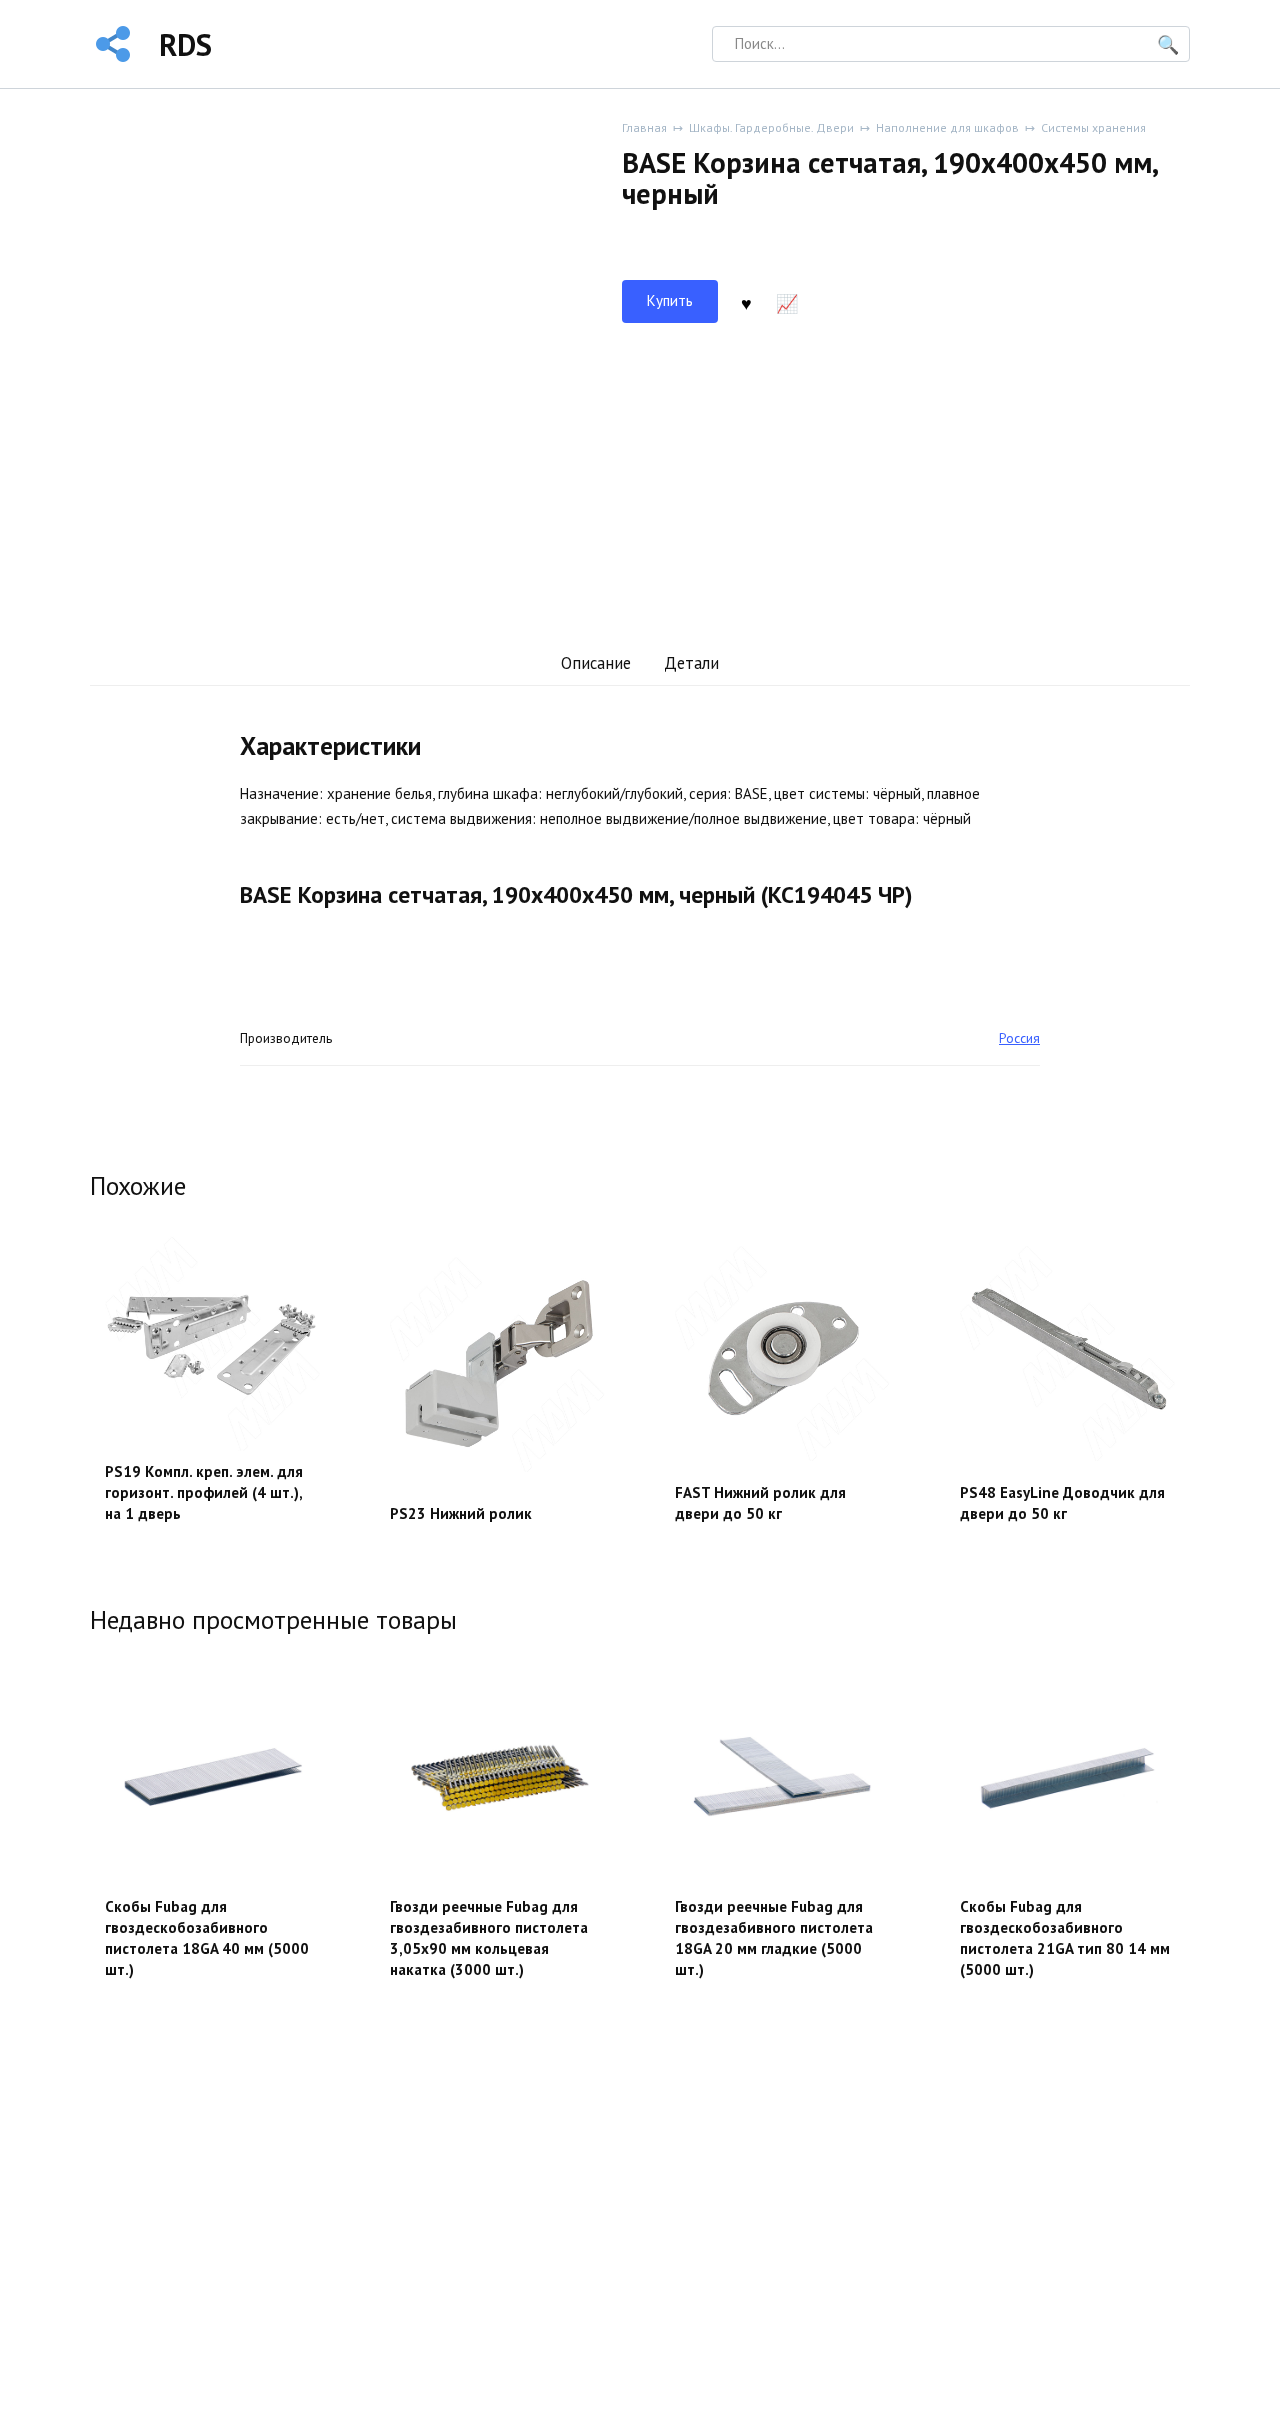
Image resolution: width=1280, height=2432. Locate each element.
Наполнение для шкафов (947, 127)
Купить (670, 300)
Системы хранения (1093, 127)
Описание (596, 663)
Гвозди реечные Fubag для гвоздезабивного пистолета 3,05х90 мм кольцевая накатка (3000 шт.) (489, 1938)
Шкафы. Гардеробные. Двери (771, 127)
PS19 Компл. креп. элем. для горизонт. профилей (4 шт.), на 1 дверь (204, 1492)
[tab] (595, 663)
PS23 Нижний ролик (461, 1513)
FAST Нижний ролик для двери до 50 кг (760, 1503)
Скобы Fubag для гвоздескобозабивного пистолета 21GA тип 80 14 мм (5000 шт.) (1065, 1938)
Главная (644, 127)
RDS (185, 44)
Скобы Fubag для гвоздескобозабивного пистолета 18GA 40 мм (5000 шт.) (207, 1938)
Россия (1019, 1038)
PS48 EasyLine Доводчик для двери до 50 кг (1062, 1503)
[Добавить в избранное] (746, 302)
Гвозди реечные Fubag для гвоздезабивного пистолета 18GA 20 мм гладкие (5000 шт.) (774, 1938)
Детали (691, 663)
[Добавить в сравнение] (787, 302)
